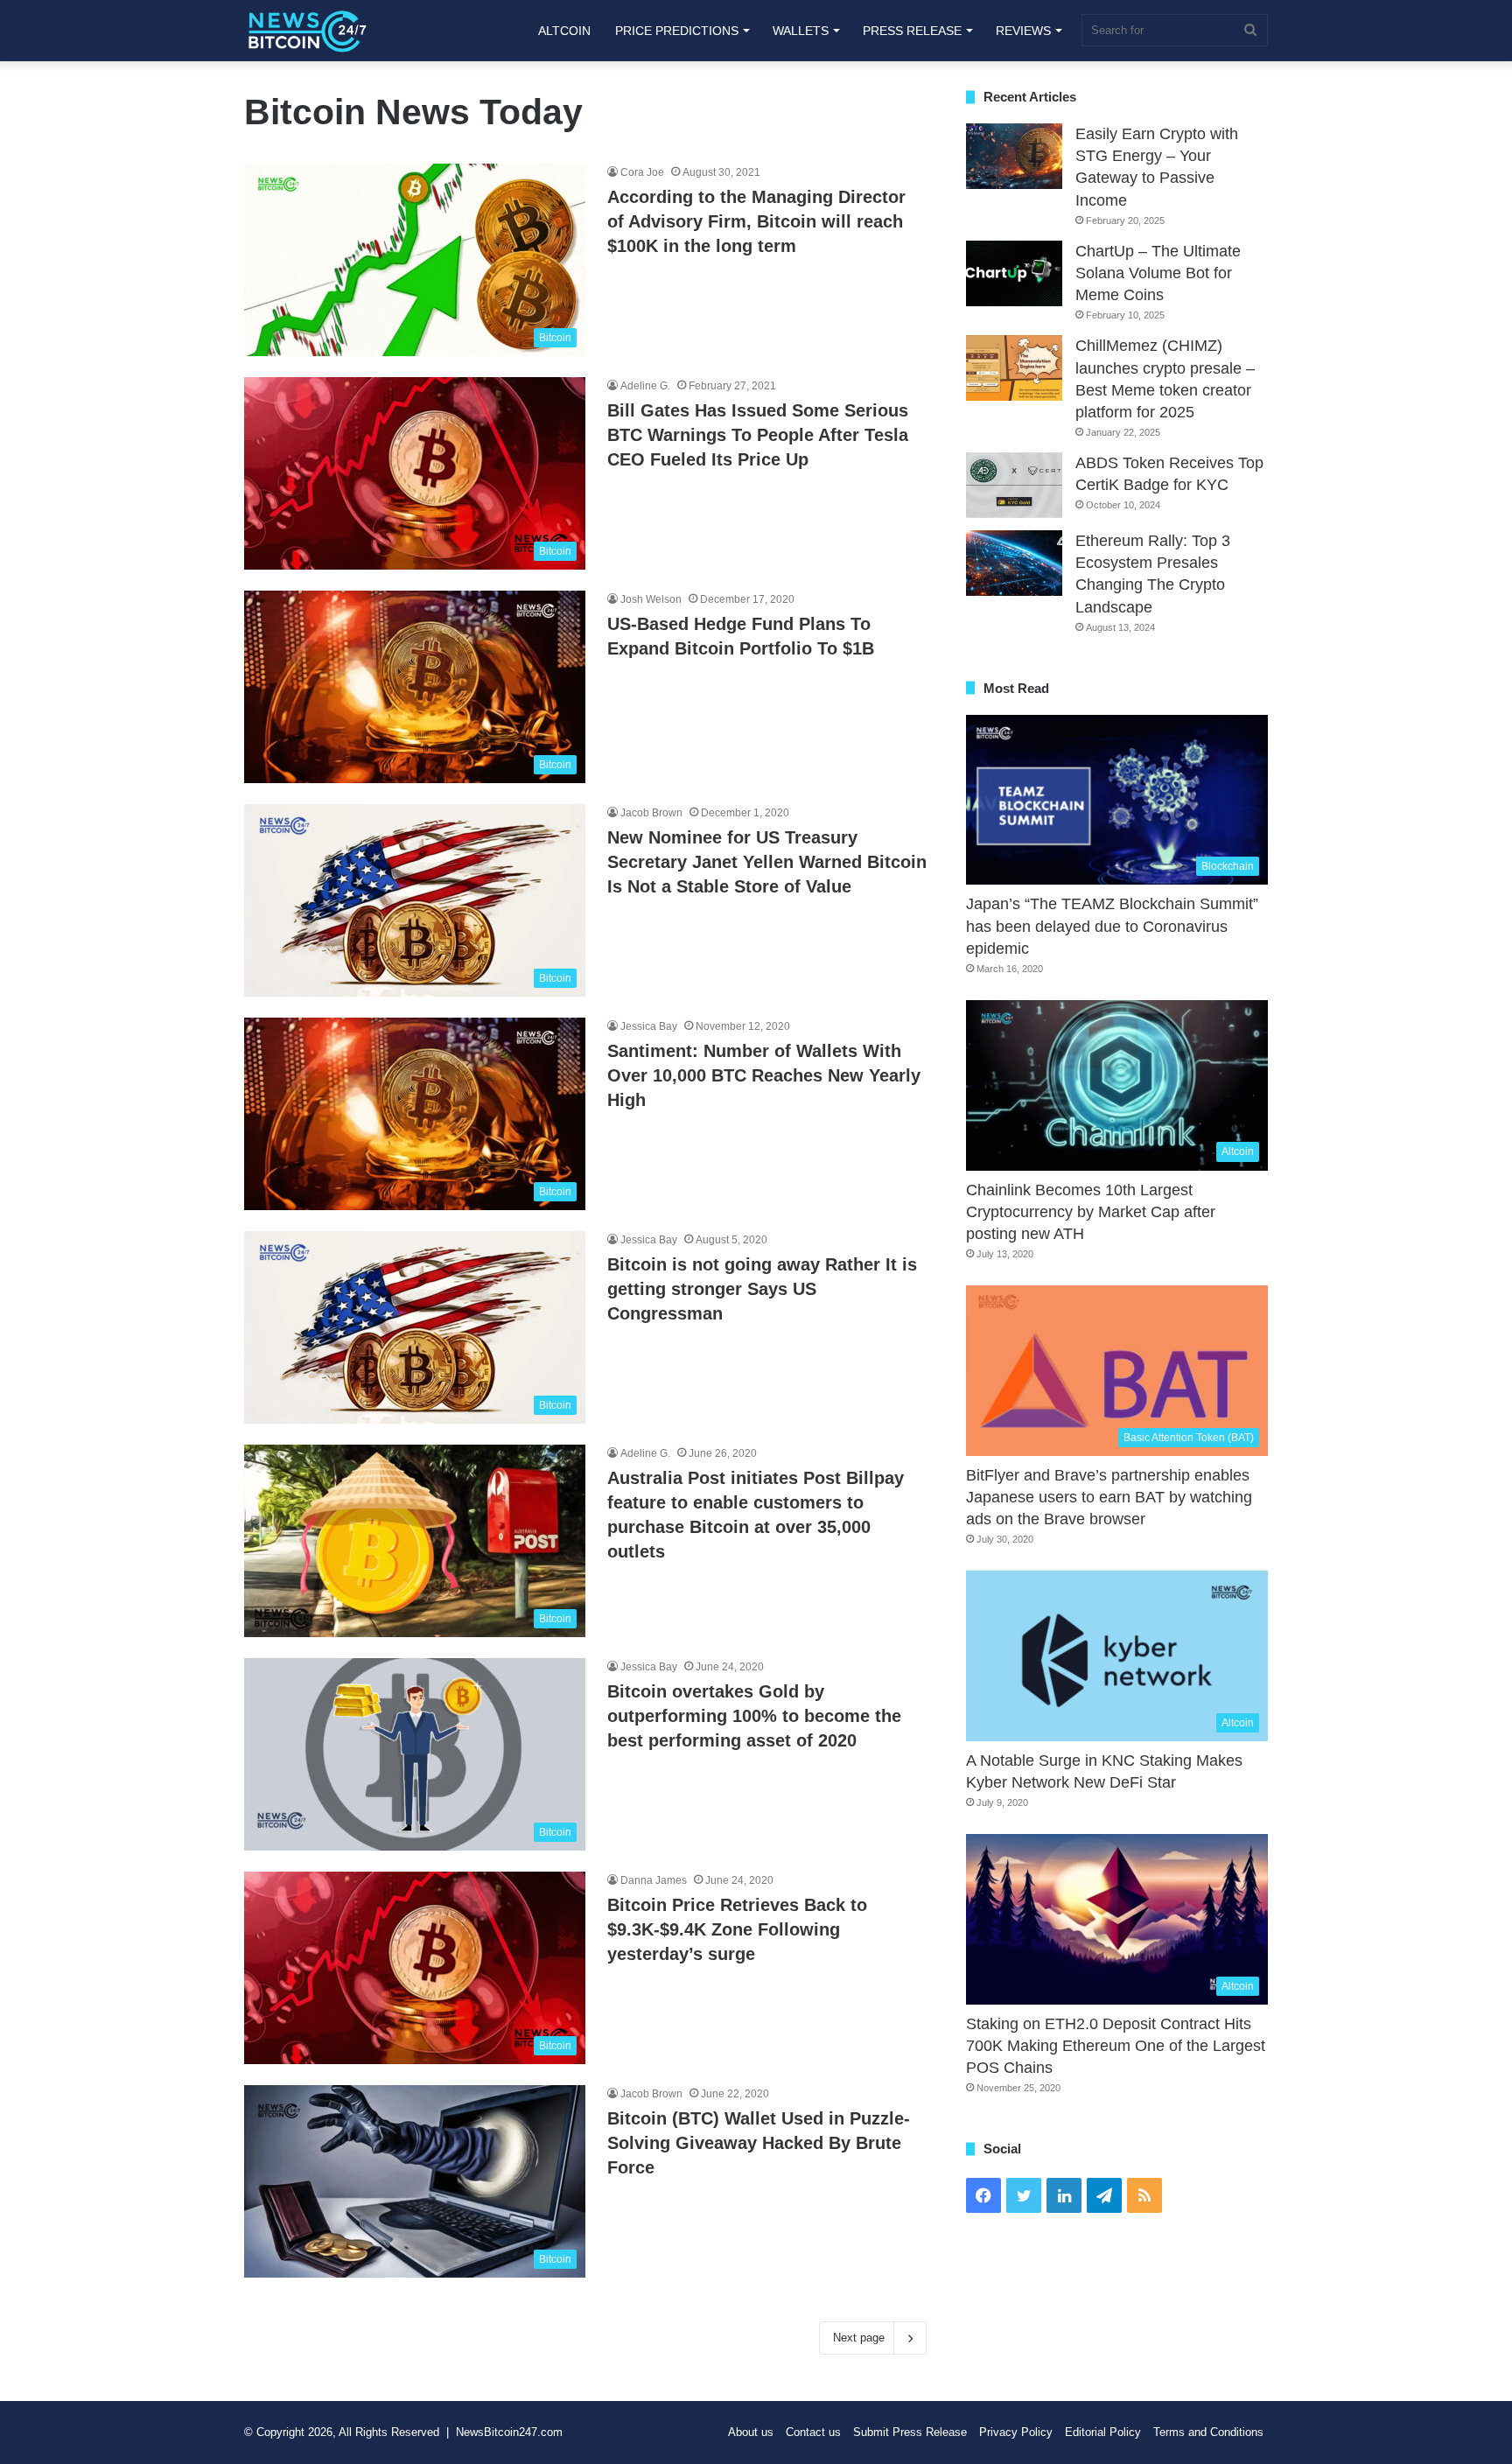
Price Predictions (677, 31)
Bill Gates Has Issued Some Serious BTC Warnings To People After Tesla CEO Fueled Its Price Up (758, 435)
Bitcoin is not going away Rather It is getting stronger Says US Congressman (762, 1289)
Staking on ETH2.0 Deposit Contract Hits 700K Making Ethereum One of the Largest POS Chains (1116, 2046)
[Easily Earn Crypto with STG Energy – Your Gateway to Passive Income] (1014, 156)
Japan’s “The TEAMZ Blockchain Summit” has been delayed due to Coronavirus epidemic (1112, 926)
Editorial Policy (1103, 2432)
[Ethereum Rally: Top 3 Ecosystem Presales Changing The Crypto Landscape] (1014, 563)
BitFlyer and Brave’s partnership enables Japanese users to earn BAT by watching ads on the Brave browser (1109, 1497)
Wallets (801, 31)
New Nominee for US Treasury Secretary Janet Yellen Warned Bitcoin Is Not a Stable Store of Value (767, 862)
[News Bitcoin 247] (308, 31)
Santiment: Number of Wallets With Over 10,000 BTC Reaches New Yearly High (764, 1075)
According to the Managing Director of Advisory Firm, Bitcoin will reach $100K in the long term (756, 221)
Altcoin (564, 31)
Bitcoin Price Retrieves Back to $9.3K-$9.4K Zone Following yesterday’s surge (737, 1929)
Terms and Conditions (1208, 2432)
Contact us (813, 2432)
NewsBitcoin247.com (509, 2432)
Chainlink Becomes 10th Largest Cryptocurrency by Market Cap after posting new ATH (1091, 1212)
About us (751, 2432)
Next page (859, 2338)
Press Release (912, 31)
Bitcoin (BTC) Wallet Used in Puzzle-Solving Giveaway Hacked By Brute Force (759, 2143)
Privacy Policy (1016, 2432)
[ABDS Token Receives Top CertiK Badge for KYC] (1014, 485)
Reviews (1023, 31)
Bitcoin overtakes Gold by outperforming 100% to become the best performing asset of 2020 (754, 1716)
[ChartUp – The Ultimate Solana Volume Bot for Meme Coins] (1014, 273)
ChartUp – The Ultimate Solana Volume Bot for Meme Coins (1158, 273)
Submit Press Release (910, 2432)
